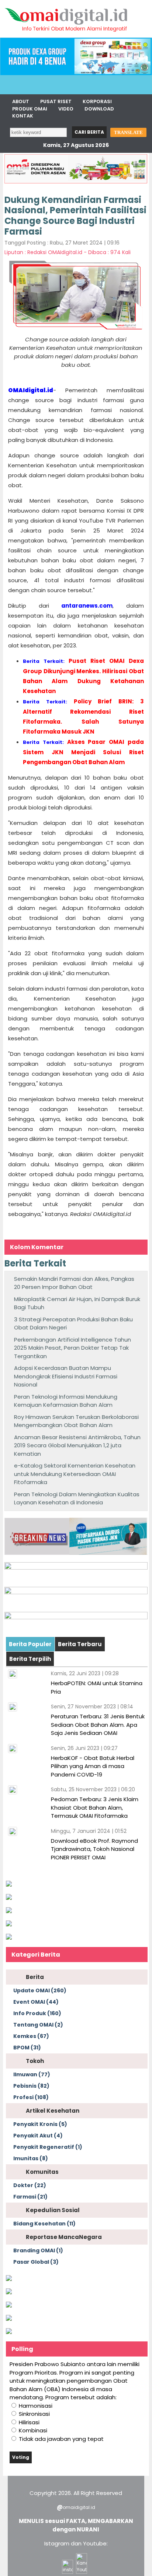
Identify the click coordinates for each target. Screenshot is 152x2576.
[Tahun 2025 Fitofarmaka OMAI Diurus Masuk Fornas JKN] (76, 1553)
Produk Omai (30, 109)
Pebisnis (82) (31, 2086)
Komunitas (42, 2172)
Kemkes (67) (31, 2036)
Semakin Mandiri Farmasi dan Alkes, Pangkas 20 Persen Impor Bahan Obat (74, 1283)
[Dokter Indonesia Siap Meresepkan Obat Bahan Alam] (9, 2319)
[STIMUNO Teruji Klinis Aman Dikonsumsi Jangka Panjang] (76, 1592)
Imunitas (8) (31, 2158)
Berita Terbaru (80, 1644)
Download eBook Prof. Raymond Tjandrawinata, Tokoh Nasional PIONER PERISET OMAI (94, 1849)
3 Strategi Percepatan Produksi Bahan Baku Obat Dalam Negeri (73, 1324)
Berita (35, 1977)
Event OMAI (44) (36, 2002)
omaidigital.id (79, 2507)
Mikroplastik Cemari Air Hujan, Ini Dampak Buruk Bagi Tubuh (77, 1303)
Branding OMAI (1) (38, 2250)
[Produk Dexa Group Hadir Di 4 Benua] (76, 73)
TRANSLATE (128, 132)
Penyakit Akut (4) (38, 2136)
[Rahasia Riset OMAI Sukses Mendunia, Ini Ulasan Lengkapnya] (9, 1924)
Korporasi (97, 101)
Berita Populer (30, 1644)
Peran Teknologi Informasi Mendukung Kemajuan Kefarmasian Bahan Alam (66, 1401)
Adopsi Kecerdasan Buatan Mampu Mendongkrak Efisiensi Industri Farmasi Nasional (66, 1376)
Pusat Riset (56, 101)
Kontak (23, 116)
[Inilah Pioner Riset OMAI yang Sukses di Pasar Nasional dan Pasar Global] (9, 2279)
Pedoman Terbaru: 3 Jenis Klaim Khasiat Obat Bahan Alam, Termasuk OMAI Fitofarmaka (95, 1807)
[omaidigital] (66, 36)
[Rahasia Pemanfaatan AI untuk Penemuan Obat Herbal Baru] (9, 1911)
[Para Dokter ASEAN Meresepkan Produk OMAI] (76, 182)
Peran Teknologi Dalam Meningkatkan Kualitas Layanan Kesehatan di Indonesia (77, 1498)
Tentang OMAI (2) (38, 2025)
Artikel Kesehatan (53, 2111)
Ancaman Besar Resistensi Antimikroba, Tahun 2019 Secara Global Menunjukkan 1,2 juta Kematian (77, 1445)
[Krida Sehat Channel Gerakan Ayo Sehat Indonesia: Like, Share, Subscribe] (9, 2292)
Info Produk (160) (37, 2013)
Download (99, 109)
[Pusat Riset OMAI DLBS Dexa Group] (76, 1617)
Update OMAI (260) (40, 1990)
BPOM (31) (27, 2048)
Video (66, 109)
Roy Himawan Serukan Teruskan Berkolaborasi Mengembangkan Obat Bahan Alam (76, 1421)
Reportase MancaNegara (64, 2237)
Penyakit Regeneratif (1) (48, 2147)
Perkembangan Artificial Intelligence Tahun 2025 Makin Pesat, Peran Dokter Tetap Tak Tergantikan (72, 1348)
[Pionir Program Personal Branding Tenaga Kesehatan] (9, 1938)
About (21, 101)
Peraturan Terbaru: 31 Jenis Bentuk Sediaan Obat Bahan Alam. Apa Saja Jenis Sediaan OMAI (98, 1725)
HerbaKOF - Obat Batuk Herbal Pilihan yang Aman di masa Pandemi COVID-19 (93, 1766)
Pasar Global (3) (36, 2262)
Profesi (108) (31, 2097)
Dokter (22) (30, 2185)
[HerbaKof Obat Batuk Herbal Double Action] (76, 1568)
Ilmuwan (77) (32, 2074)
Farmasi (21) (30, 2197)
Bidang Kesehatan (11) (44, 2224)
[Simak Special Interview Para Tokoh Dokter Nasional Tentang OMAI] (9, 1885)
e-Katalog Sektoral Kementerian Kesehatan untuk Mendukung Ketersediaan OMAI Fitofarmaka (75, 1474)
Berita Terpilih (30, 1659)
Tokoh (35, 2061)
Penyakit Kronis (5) (40, 2124)
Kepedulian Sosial (53, 2210)
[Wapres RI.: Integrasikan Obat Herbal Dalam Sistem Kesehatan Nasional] (9, 2306)
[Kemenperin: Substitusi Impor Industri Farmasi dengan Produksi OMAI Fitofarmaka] (9, 1898)
